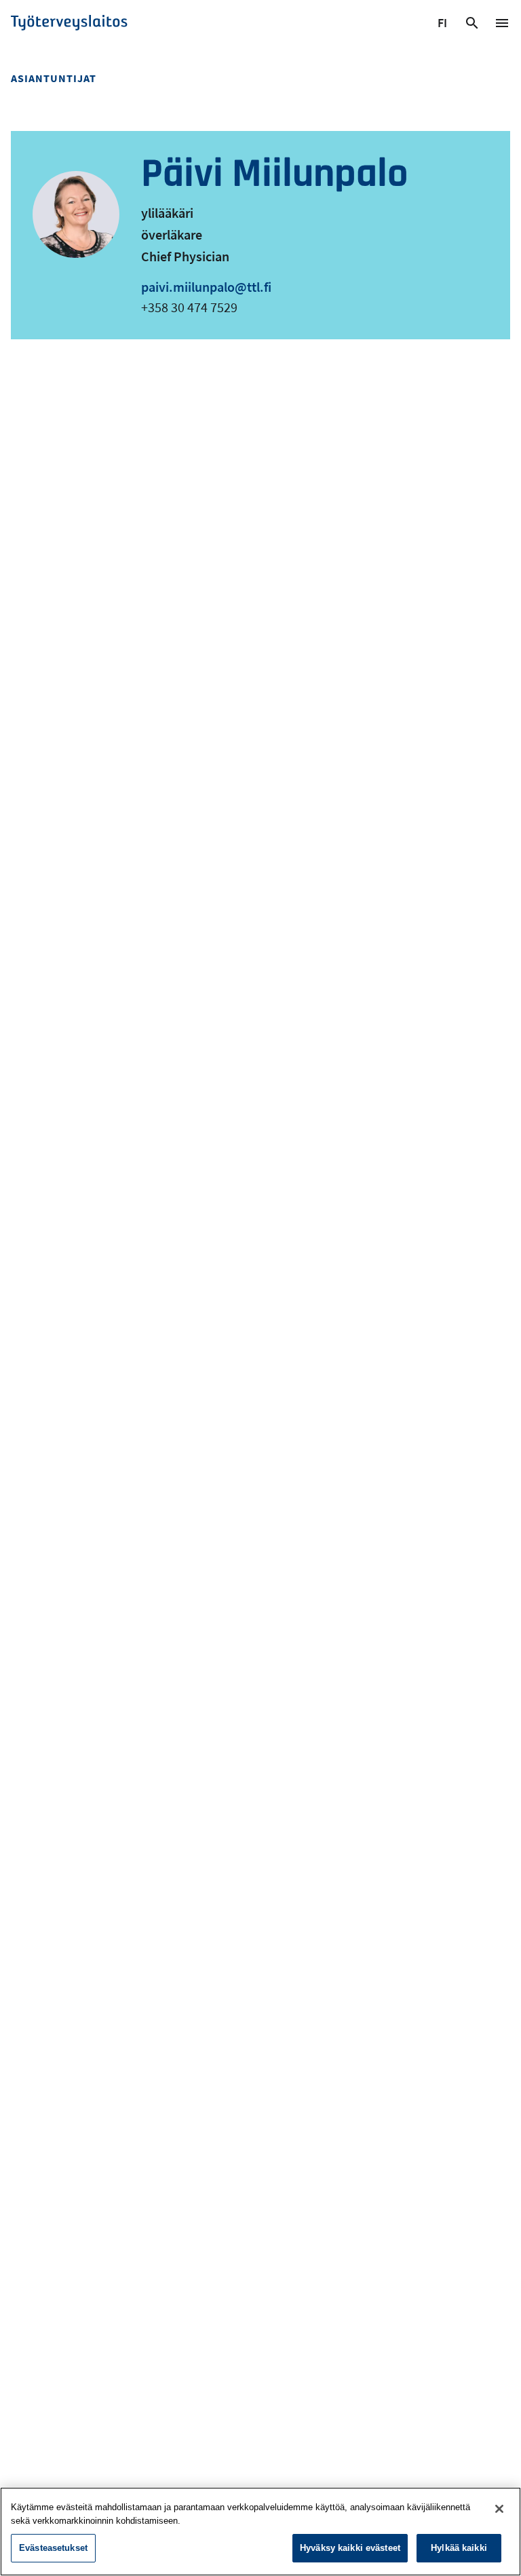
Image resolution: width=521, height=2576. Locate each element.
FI (444, 25)
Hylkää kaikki (459, 2548)
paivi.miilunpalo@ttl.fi (206, 287)
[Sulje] (499, 2509)
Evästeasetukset (53, 2548)
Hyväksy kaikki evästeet (350, 2548)
